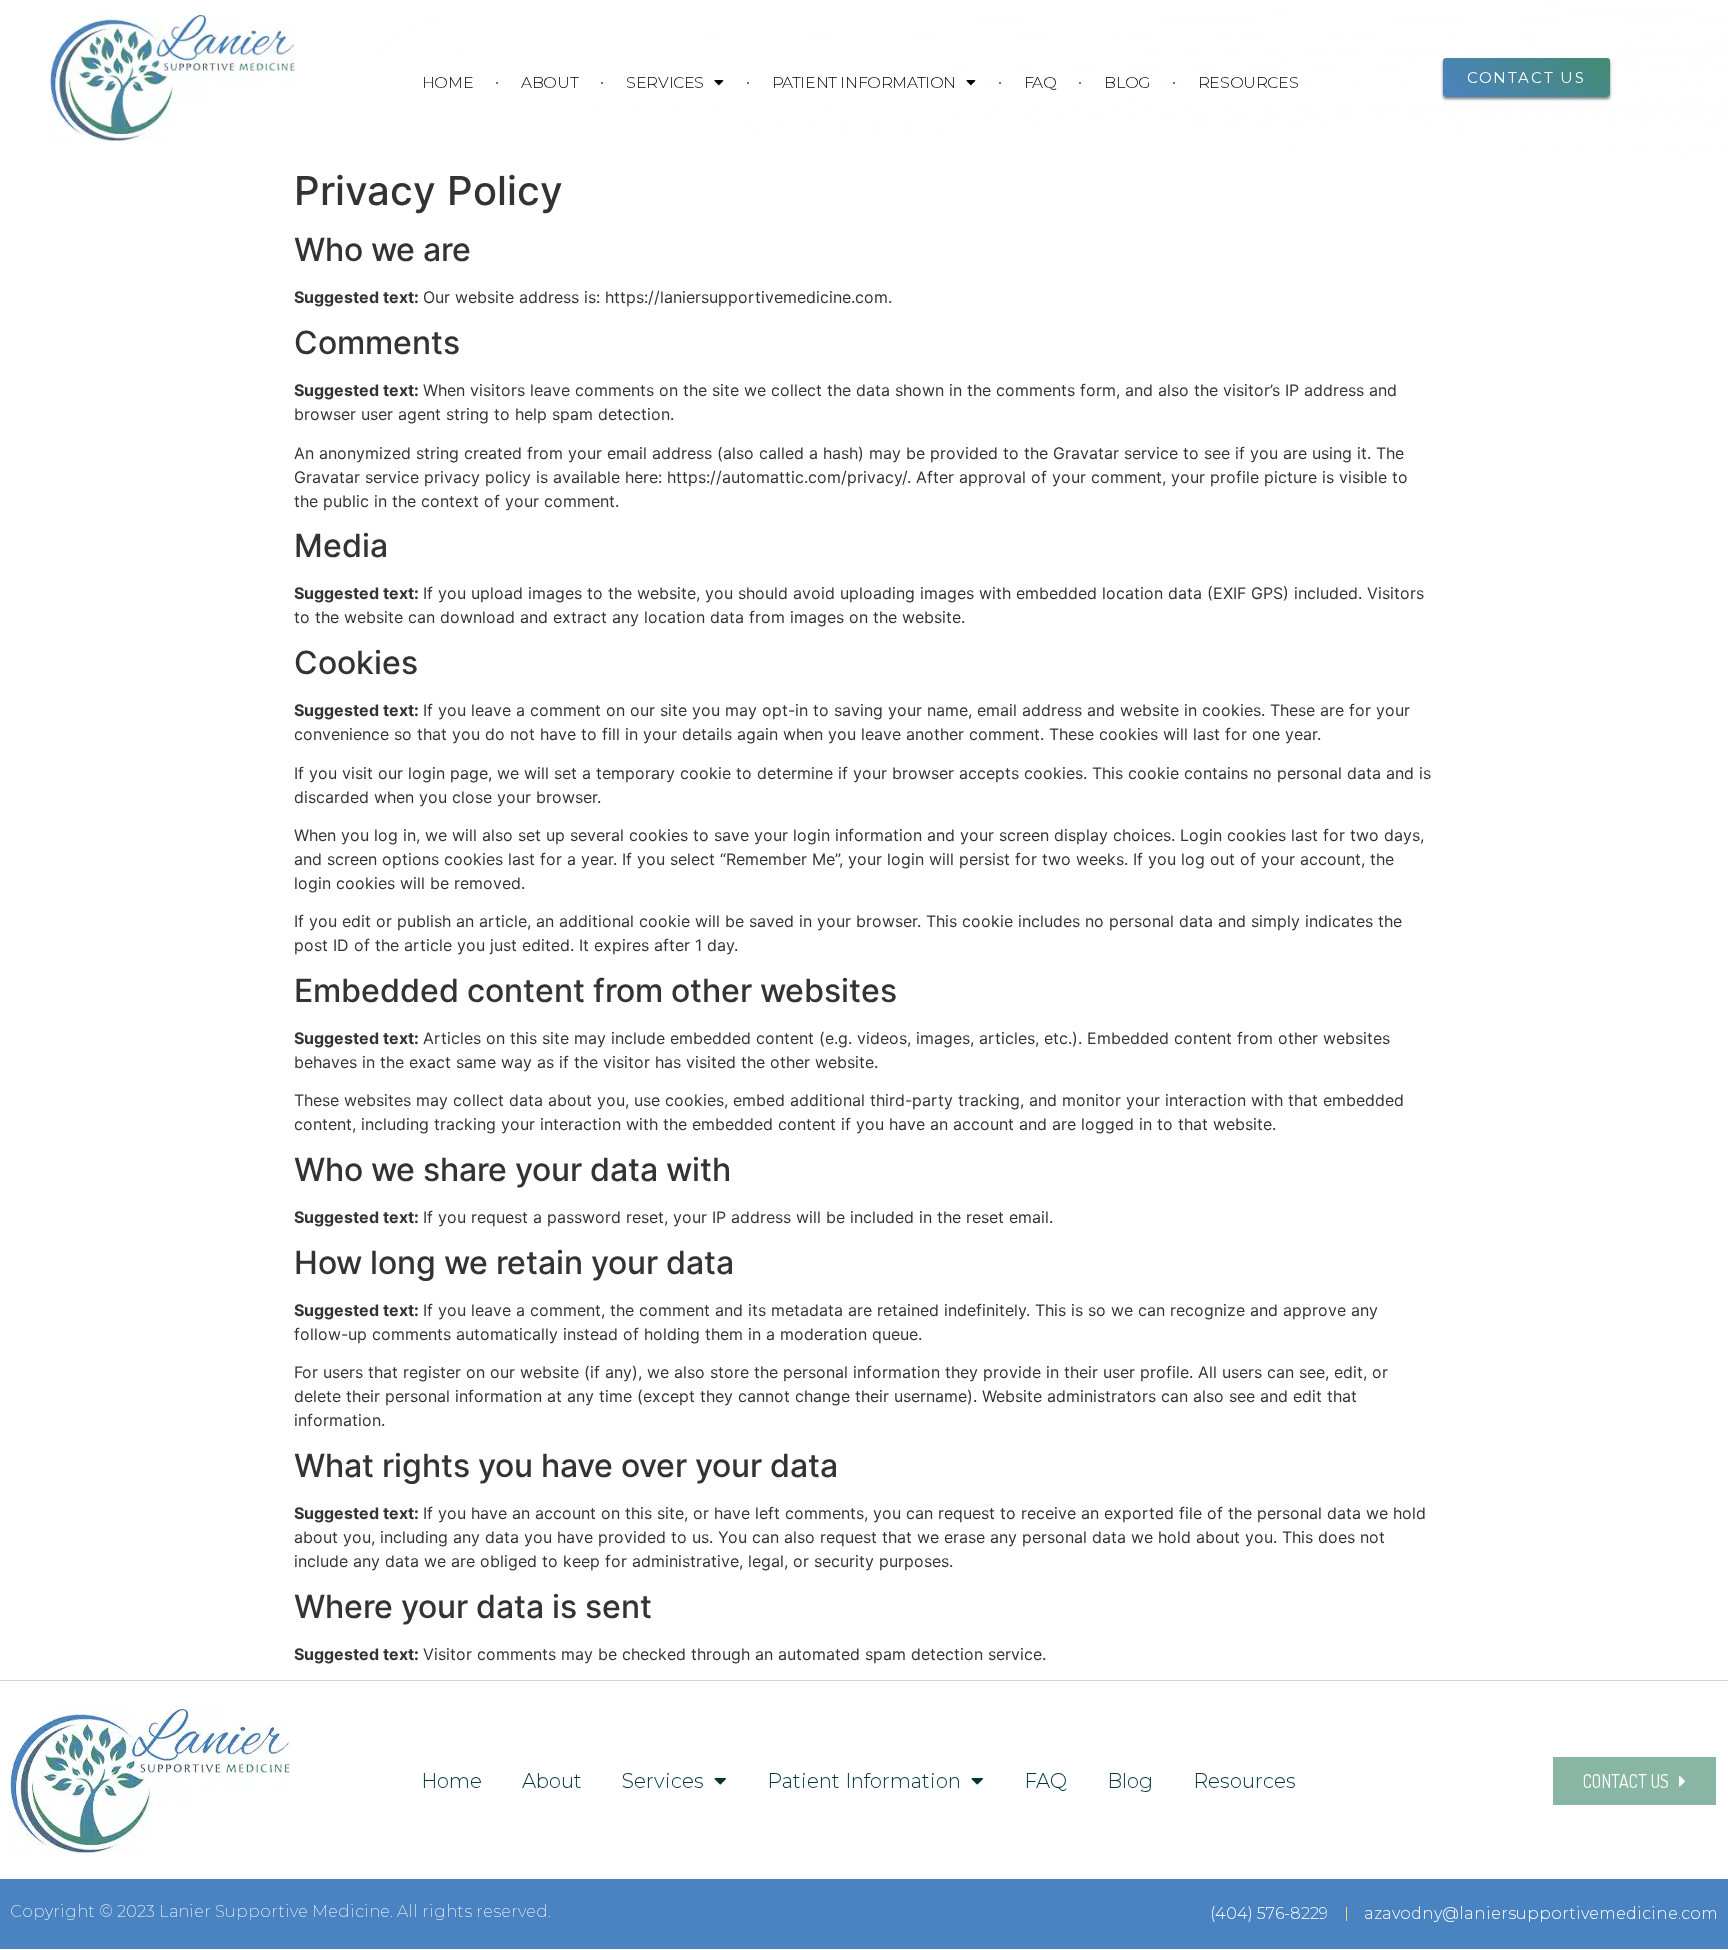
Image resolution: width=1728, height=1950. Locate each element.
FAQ (1040, 82)
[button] (1526, 77)
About (549, 82)
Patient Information (864, 82)
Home (447, 82)
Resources (1248, 82)
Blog (1126, 82)
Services (665, 82)
